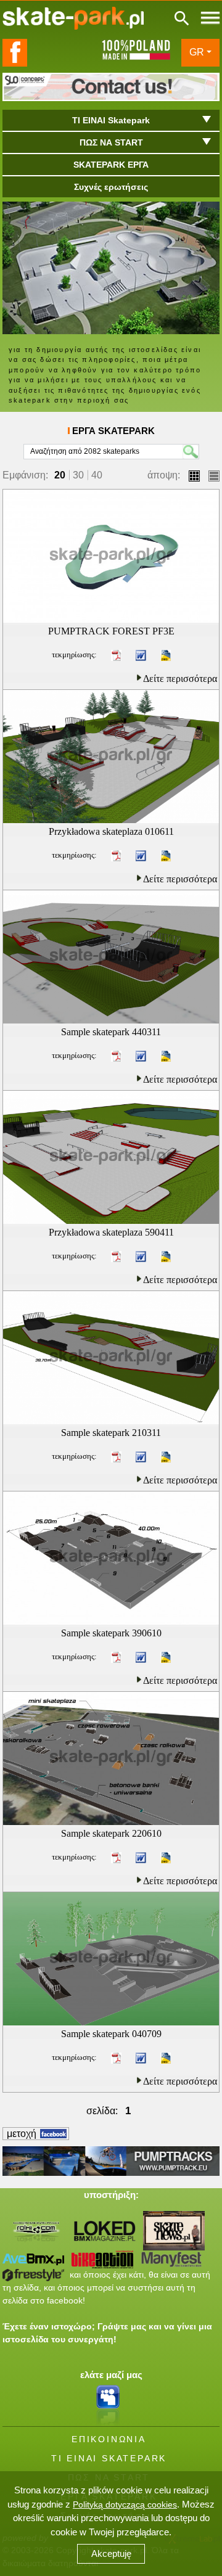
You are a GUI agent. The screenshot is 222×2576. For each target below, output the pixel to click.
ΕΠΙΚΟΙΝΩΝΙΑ (109, 2439)
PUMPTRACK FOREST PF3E (111, 631)
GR (197, 52)
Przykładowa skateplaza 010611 (111, 831)
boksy (194, 476)
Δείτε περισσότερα (180, 679)
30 (78, 475)
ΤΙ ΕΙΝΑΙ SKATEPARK (109, 2458)
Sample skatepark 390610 (111, 1633)
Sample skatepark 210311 (111, 1433)
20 (60, 475)
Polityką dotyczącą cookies (125, 2504)
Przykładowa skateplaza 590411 (111, 1232)
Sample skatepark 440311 (111, 1032)
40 (97, 475)
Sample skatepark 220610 (111, 1833)
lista (214, 476)
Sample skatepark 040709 (111, 2034)
